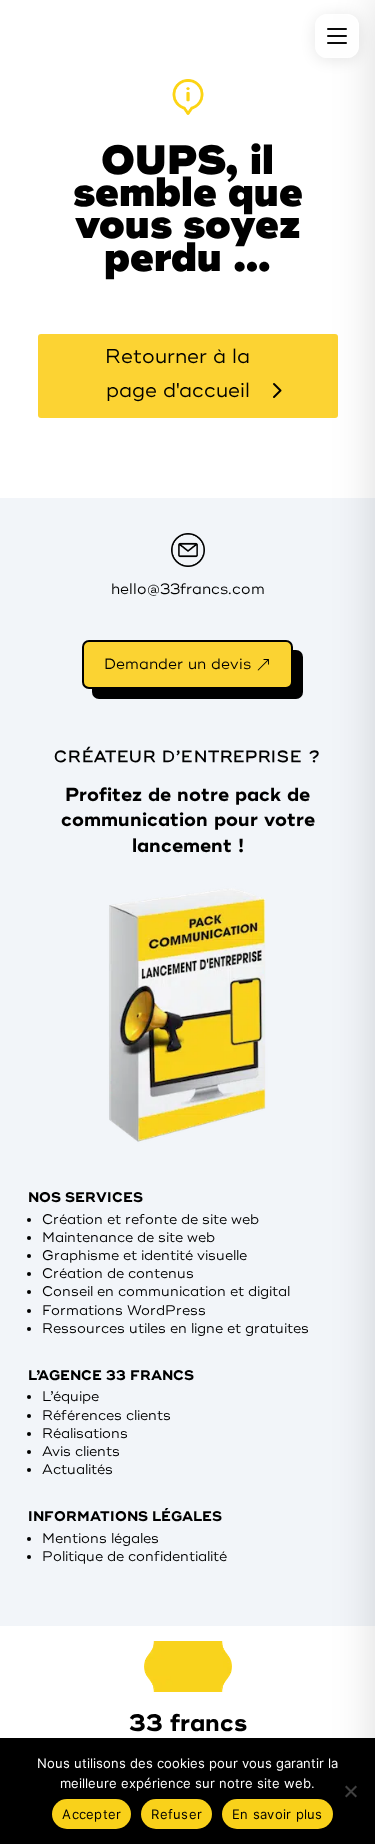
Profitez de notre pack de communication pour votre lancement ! (188, 820)
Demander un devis (177, 664)
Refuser (176, 1814)
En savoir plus (277, 1814)
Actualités (77, 1469)
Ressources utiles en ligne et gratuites (175, 1328)
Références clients (106, 1415)
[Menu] (337, 36)
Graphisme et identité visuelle (144, 1255)
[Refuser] (350, 1791)
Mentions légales (100, 1538)
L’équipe (70, 1396)
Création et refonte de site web (150, 1219)
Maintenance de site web (128, 1237)
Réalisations (85, 1433)
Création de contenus (118, 1273)
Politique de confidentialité (134, 1556)
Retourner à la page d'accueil (177, 373)
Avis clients (81, 1451)
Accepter (91, 1814)
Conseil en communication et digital (166, 1291)
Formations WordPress (124, 1310)
